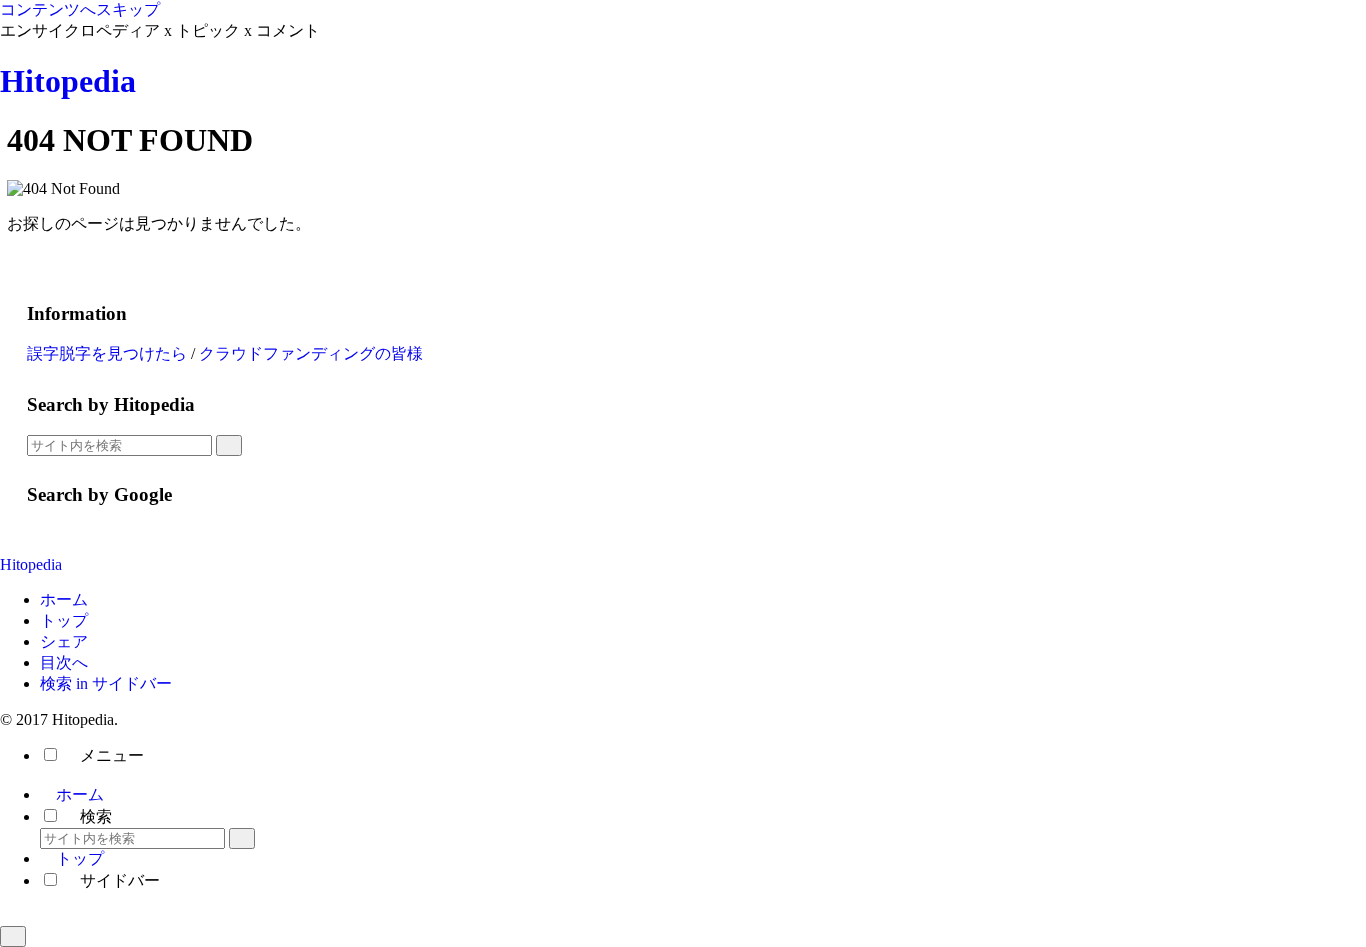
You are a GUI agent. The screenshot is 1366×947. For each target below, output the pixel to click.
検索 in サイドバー (106, 683)
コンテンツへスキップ (80, 9)
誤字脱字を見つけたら (107, 353)
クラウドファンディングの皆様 (311, 353)
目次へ (64, 662)
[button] (229, 445)
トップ (64, 620)
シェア (64, 641)
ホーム (64, 599)
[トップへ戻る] (13, 936)
